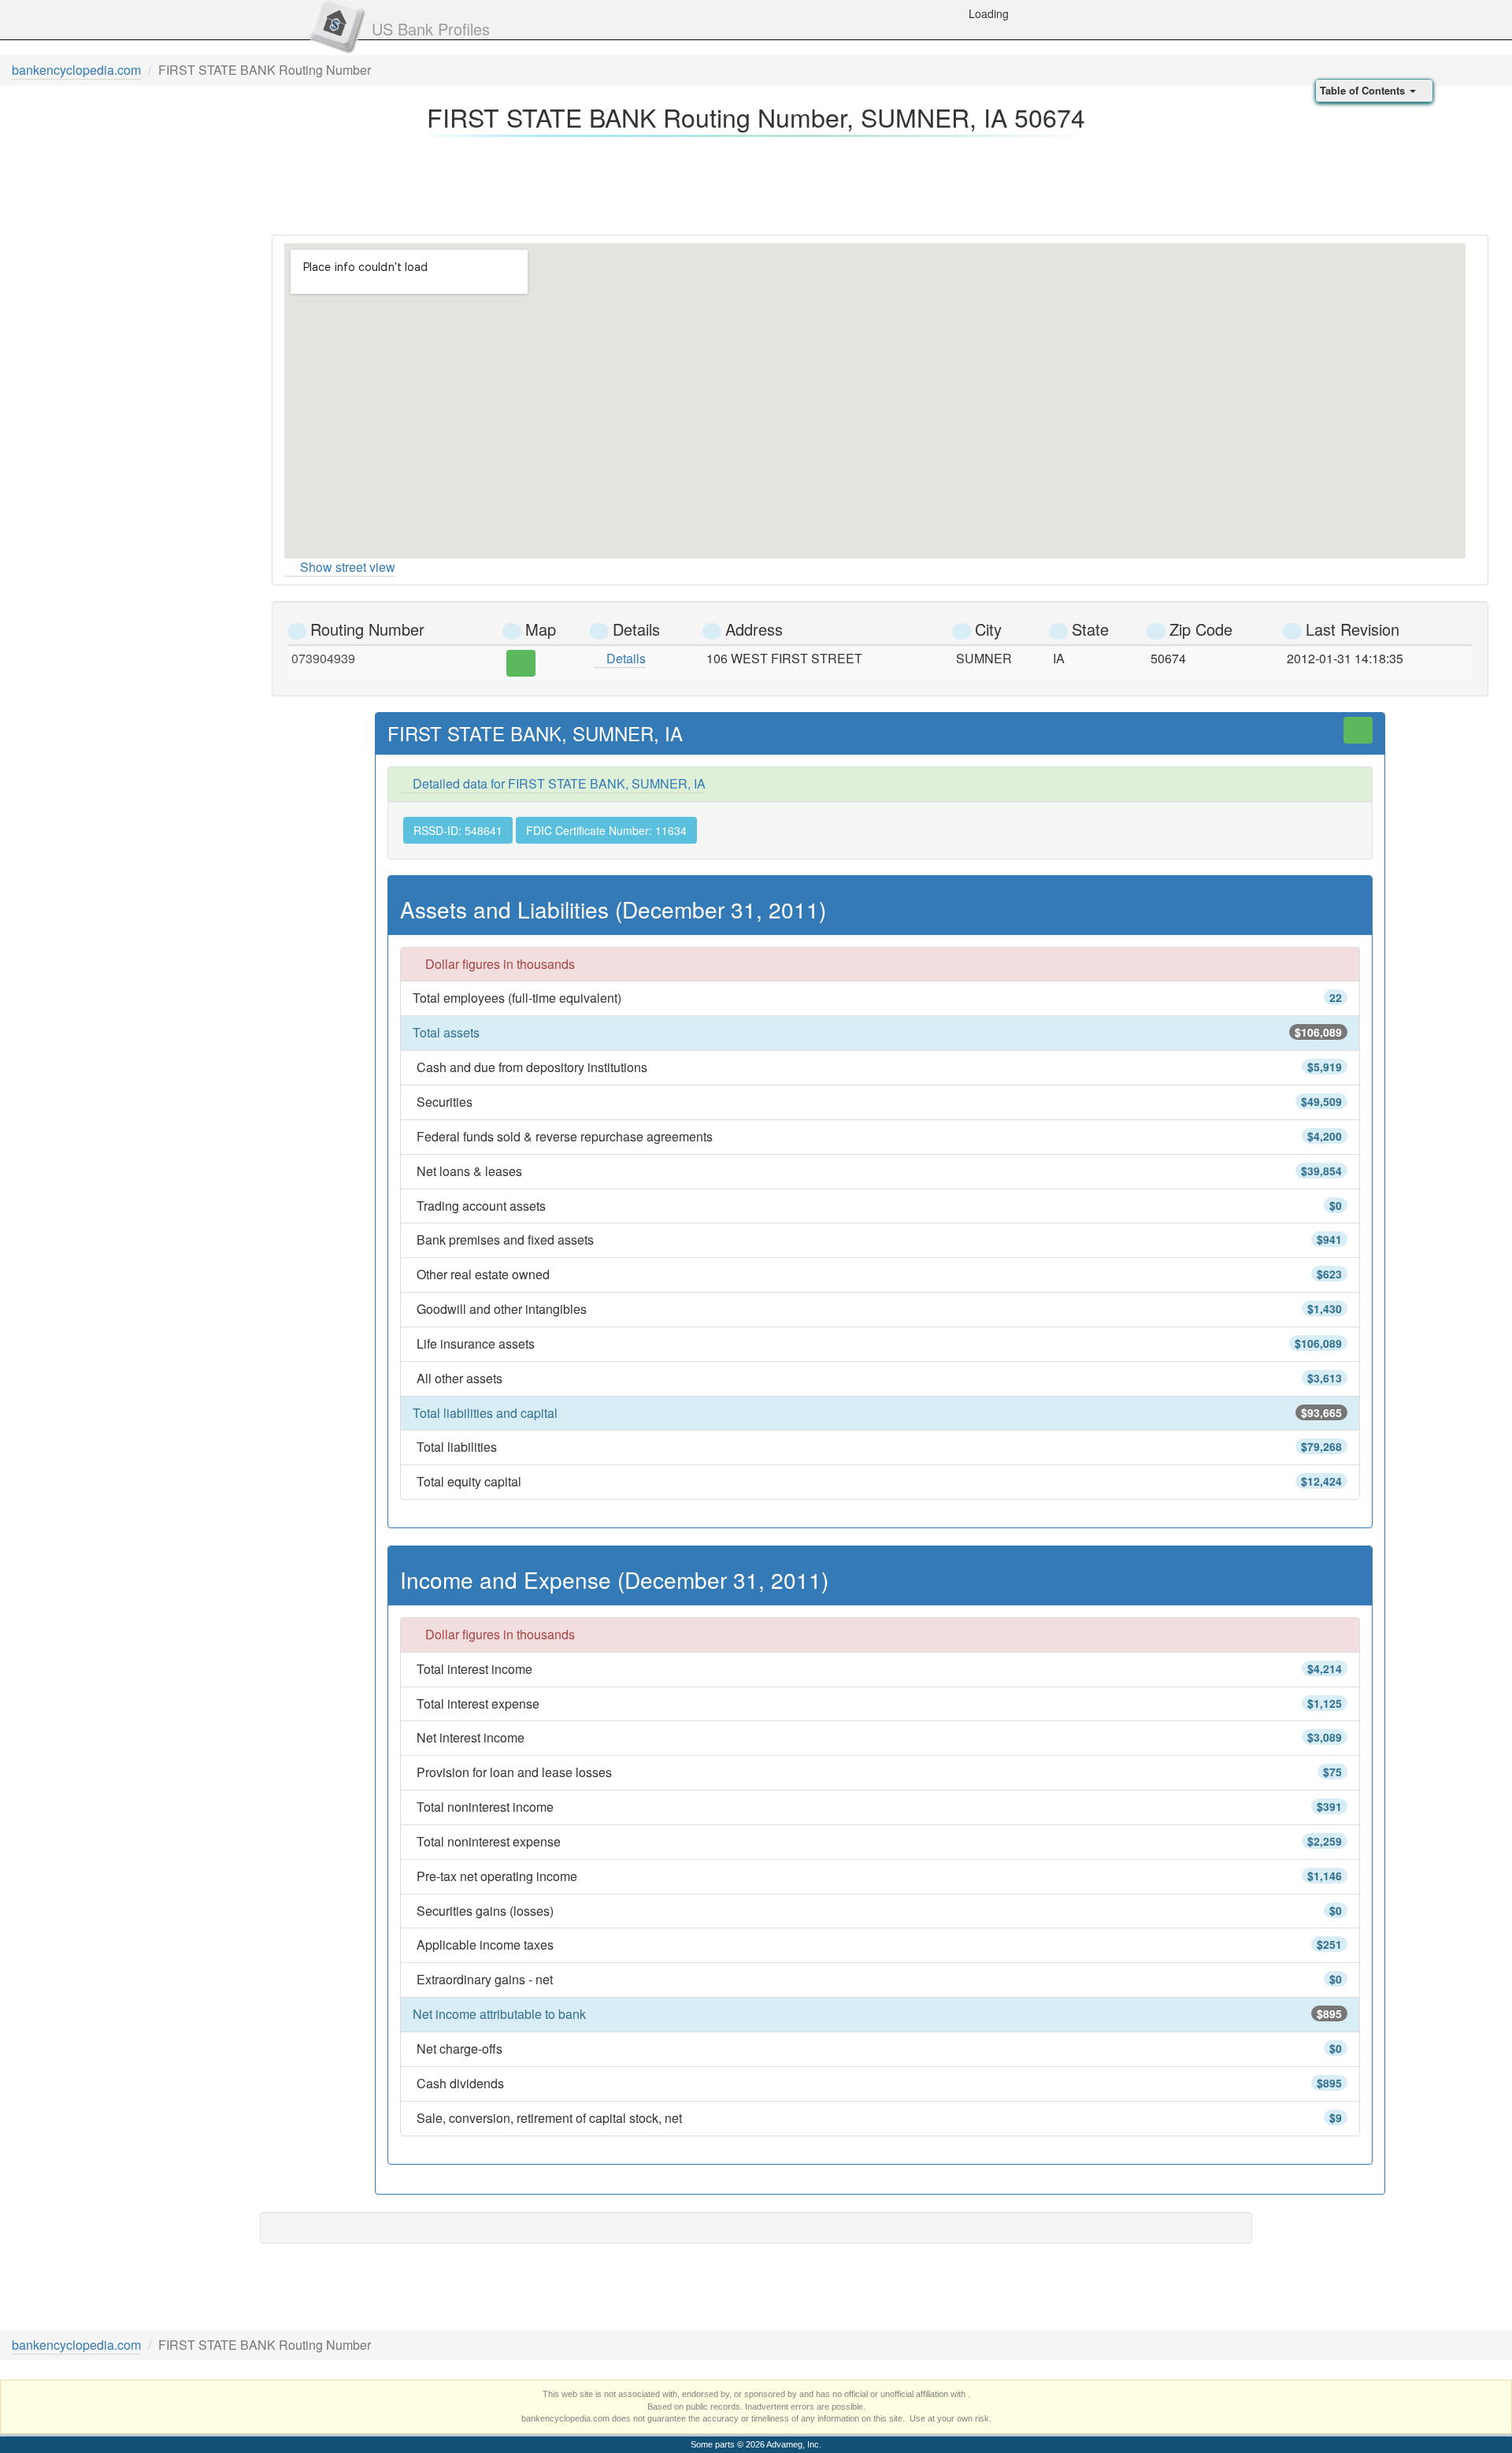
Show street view (348, 567)
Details (624, 658)
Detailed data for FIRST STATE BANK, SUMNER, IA (558, 783)
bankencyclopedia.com (76, 70)
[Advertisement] (756, 181)
